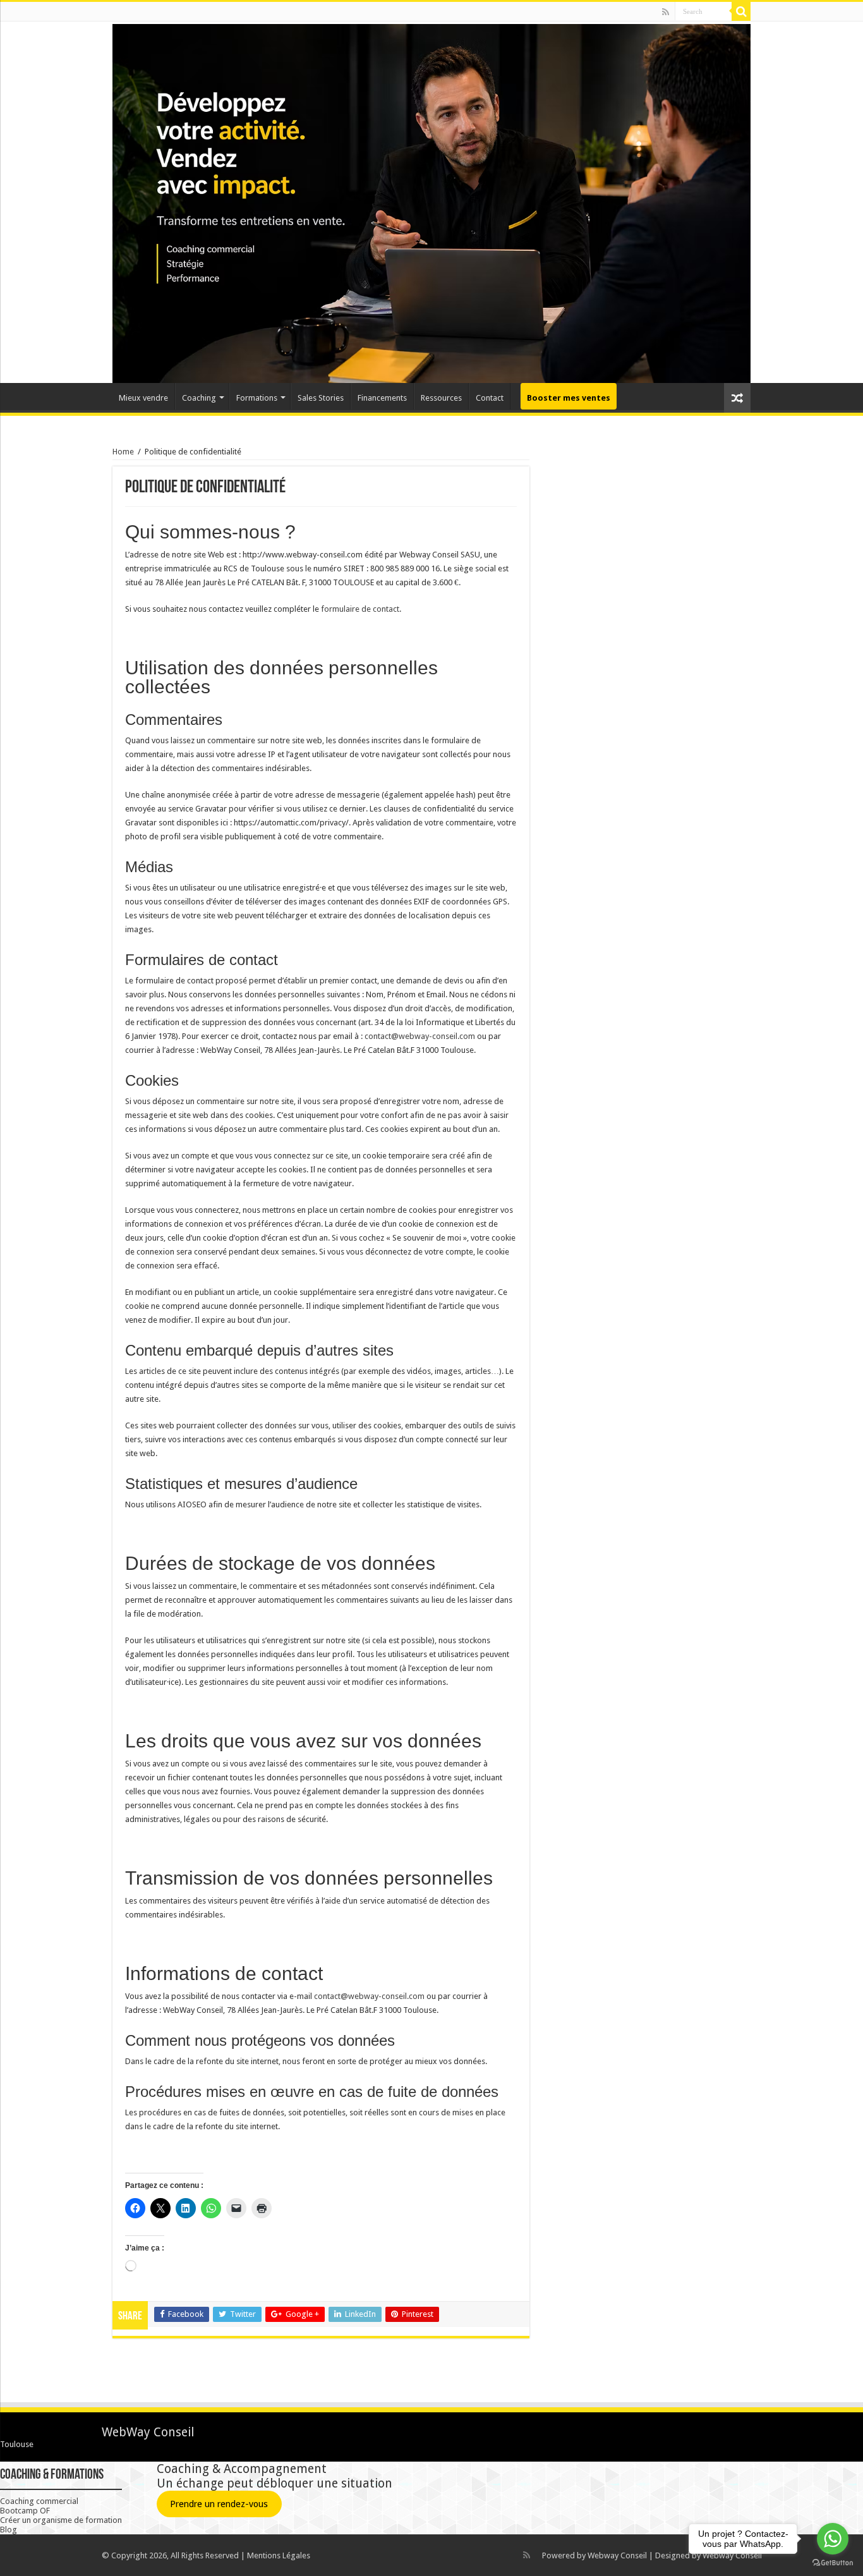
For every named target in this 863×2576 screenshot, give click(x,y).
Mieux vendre (143, 398)
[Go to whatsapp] (833, 2539)
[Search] (741, 11)
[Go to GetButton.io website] (833, 2563)
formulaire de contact (360, 609)
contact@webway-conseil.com (420, 1036)
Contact (490, 398)
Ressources (441, 398)
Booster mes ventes (569, 398)
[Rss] (666, 12)
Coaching (199, 398)
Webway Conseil (617, 2555)
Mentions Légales (279, 2555)
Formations (257, 398)
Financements (382, 398)
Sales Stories (321, 398)
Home (123, 452)
